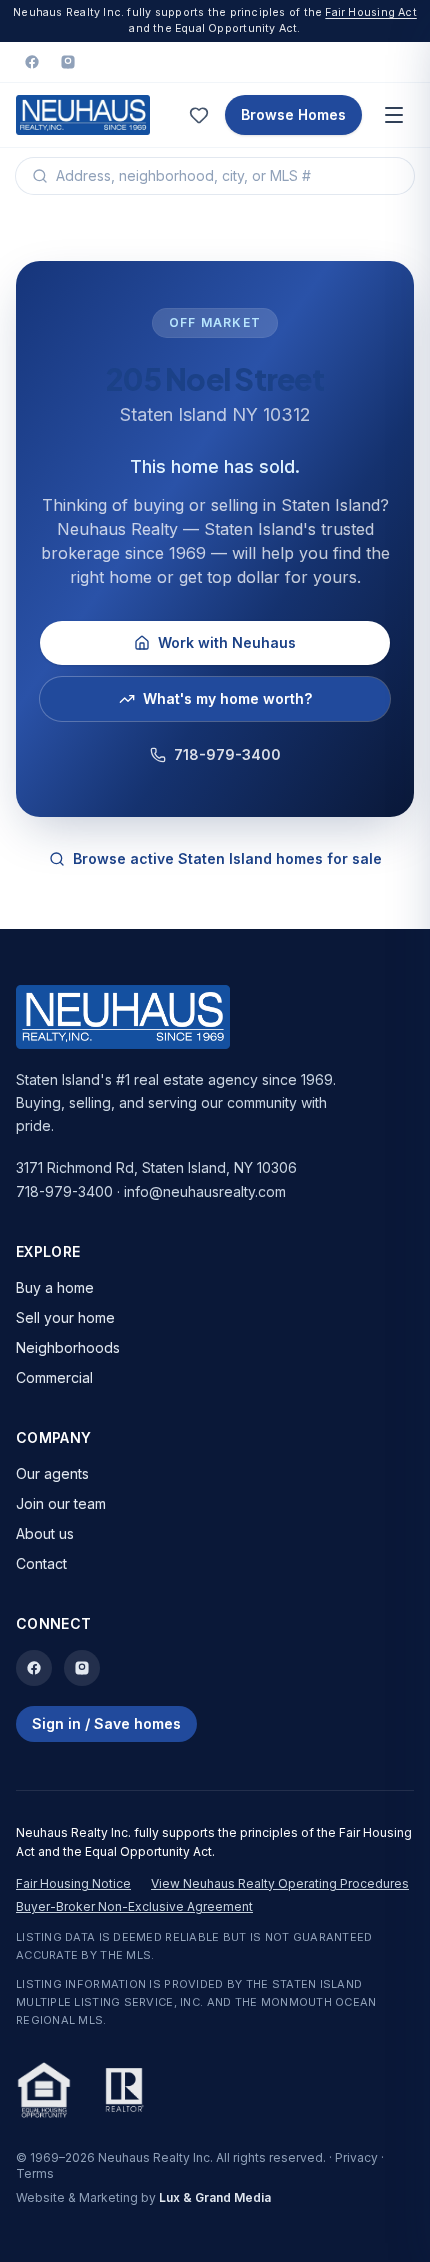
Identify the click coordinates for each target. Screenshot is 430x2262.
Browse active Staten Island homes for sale (227, 858)
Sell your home (65, 1317)
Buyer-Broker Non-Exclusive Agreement (134, 1906)
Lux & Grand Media (215, 2197)
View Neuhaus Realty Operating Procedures (280, 1883)
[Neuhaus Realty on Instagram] (68, 62)
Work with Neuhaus (227, 642)
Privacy (356, 2157)
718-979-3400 (227, 754)
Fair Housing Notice (73, 1883)
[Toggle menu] (394, 115)
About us (45, 1533)
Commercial (54, 1377)
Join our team (61, 1503)
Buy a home (55, 1287)
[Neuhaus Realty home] (83, 115)
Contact (41, 1563)
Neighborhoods (68, 1347)
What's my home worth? (227, 698)
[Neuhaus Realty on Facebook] (32, 62)
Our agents (52, 1473)
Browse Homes (293, 114)
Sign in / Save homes (106, 1723)
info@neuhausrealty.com (205, 1191)
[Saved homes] (199, 115)
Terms (35, 2173)
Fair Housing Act (370, 12)
